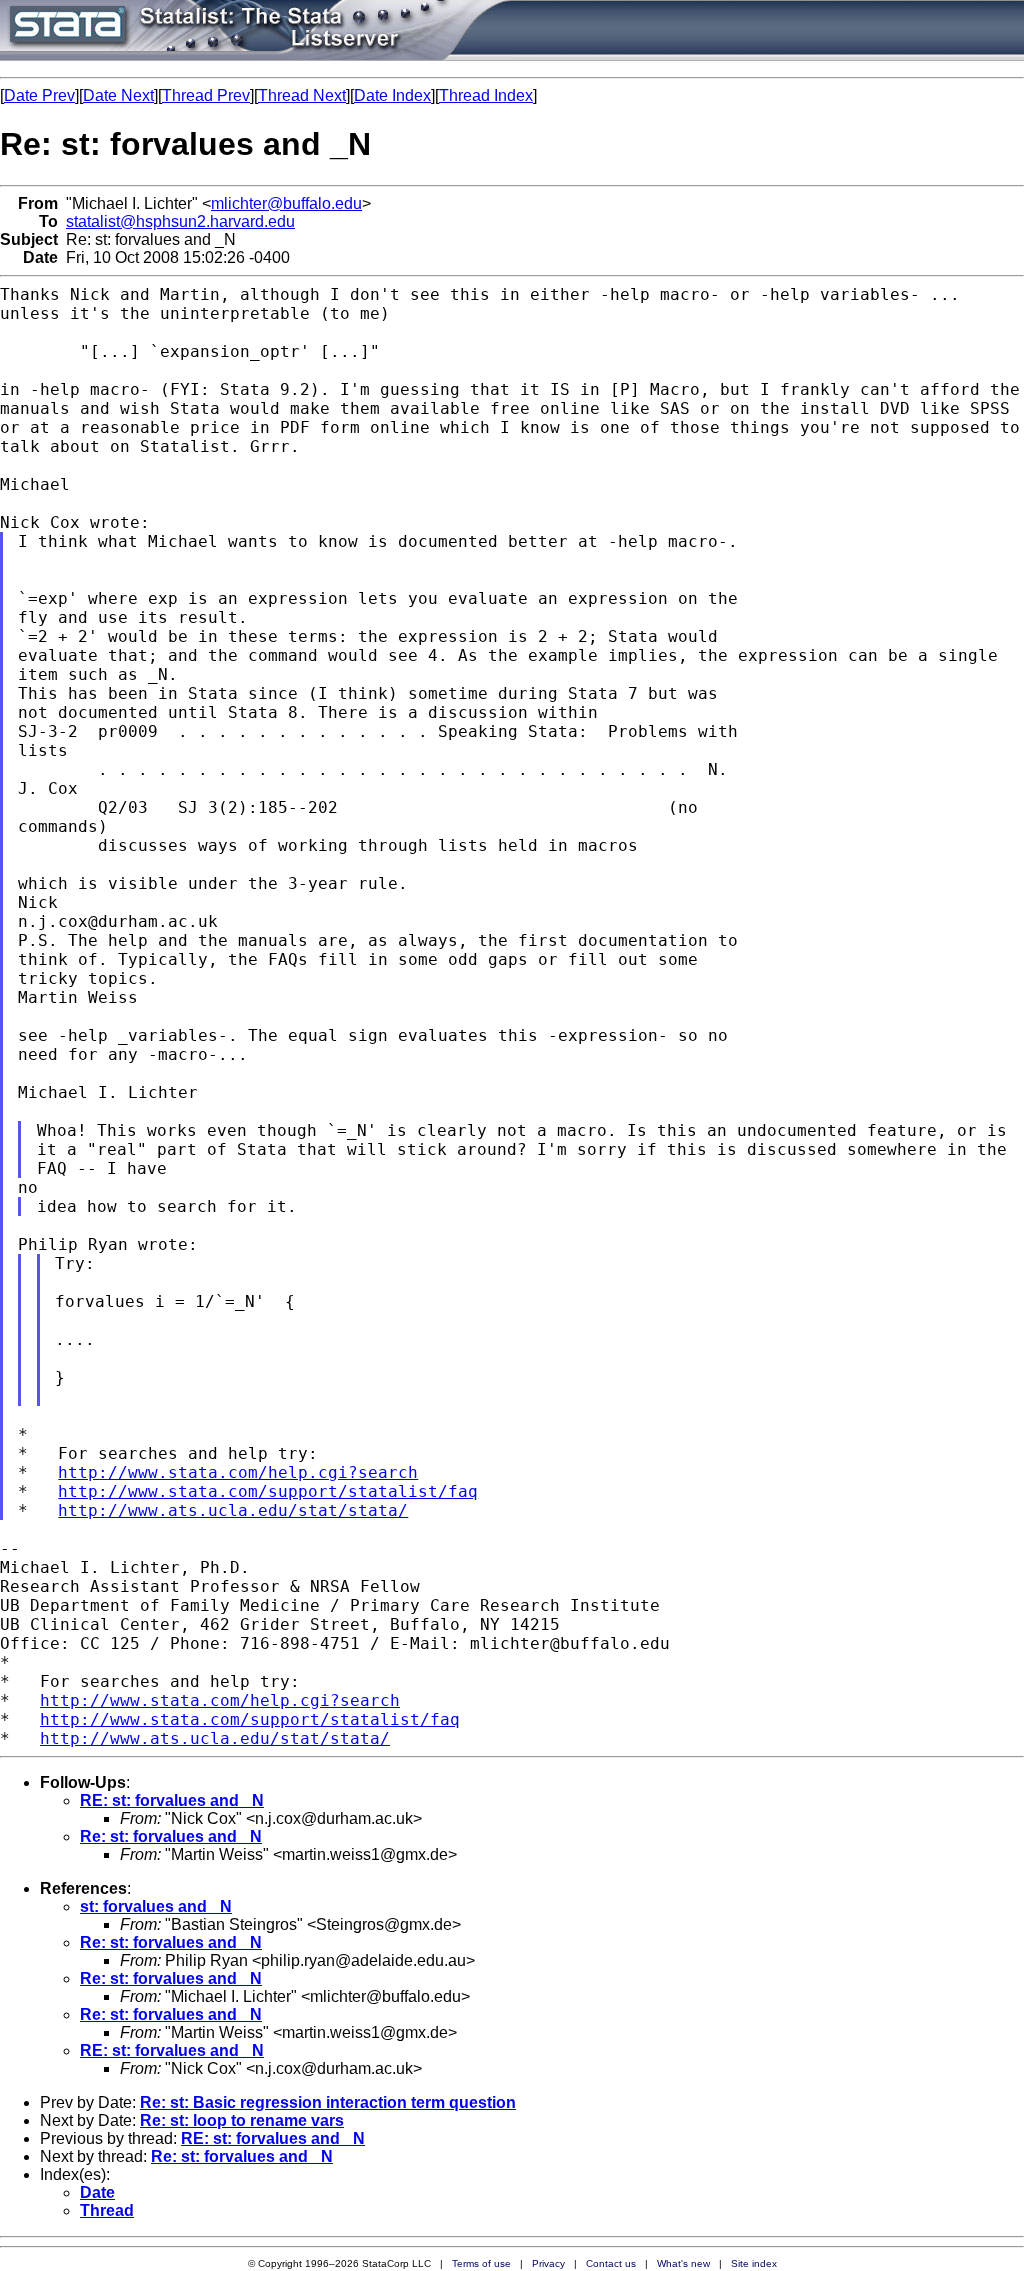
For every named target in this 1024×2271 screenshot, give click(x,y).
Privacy (548, 2263)
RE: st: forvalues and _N (172, 1800)
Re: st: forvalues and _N (171, 1836)
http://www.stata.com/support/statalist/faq (268, 1491)
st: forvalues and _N (156, 1906)
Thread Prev (206, 95)
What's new (683, 2263)
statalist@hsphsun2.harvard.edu (180, 221)
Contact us (611, 2263)
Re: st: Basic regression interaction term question (328, 2102)
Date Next (118, 95)
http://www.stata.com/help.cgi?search (238, 1472)
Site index (754, 2263)
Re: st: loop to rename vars (242, 2120)
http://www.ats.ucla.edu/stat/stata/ (233, 1510)
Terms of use (481, 2263)
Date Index (392, 95)
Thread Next (302, 95)
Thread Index (486, 95)
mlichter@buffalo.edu (286, 203)
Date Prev (39, 95)
